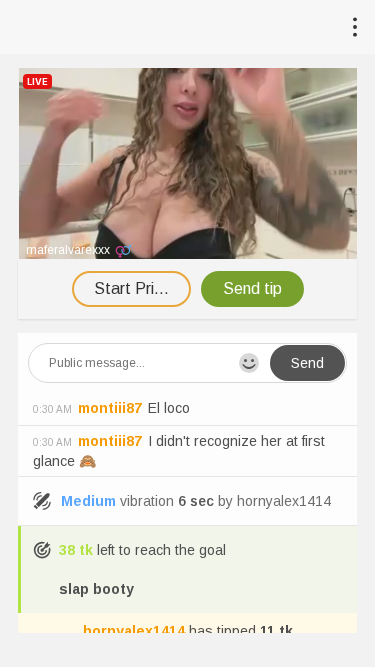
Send (307, 363)
